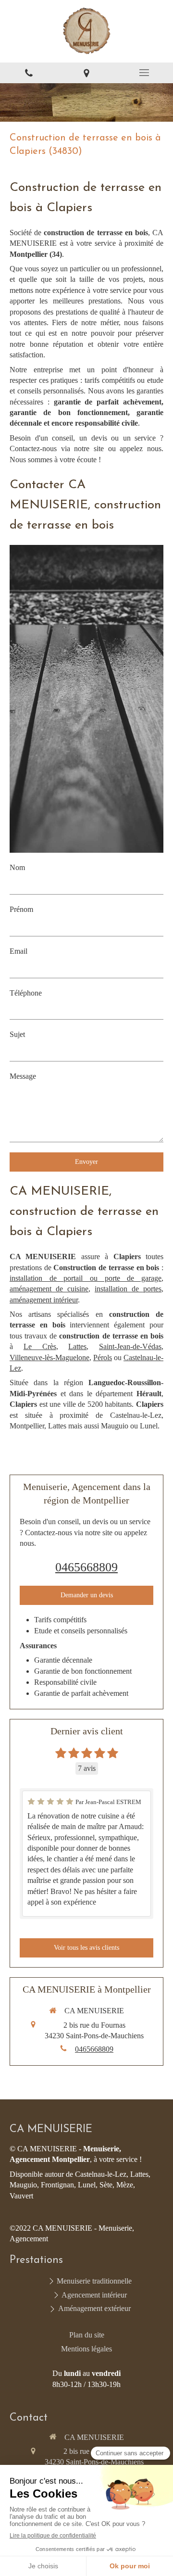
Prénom (21, 909)
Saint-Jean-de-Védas (130, 1346)
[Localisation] (86, 73)
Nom (17, 867)
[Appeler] (29, 73)
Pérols (103, 1357)
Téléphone (26, 993)
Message (23, 1076)
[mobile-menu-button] (144, 73)
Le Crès (40, 1346)
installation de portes (128, 1289)
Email (19, 951)
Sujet (17, 1034)
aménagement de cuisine (49, 1289)
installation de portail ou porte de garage (86, 1278)
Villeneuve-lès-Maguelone (49, 1357)
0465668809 (86, 1567)
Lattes (77, 1346)
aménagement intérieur (44, 1300)
